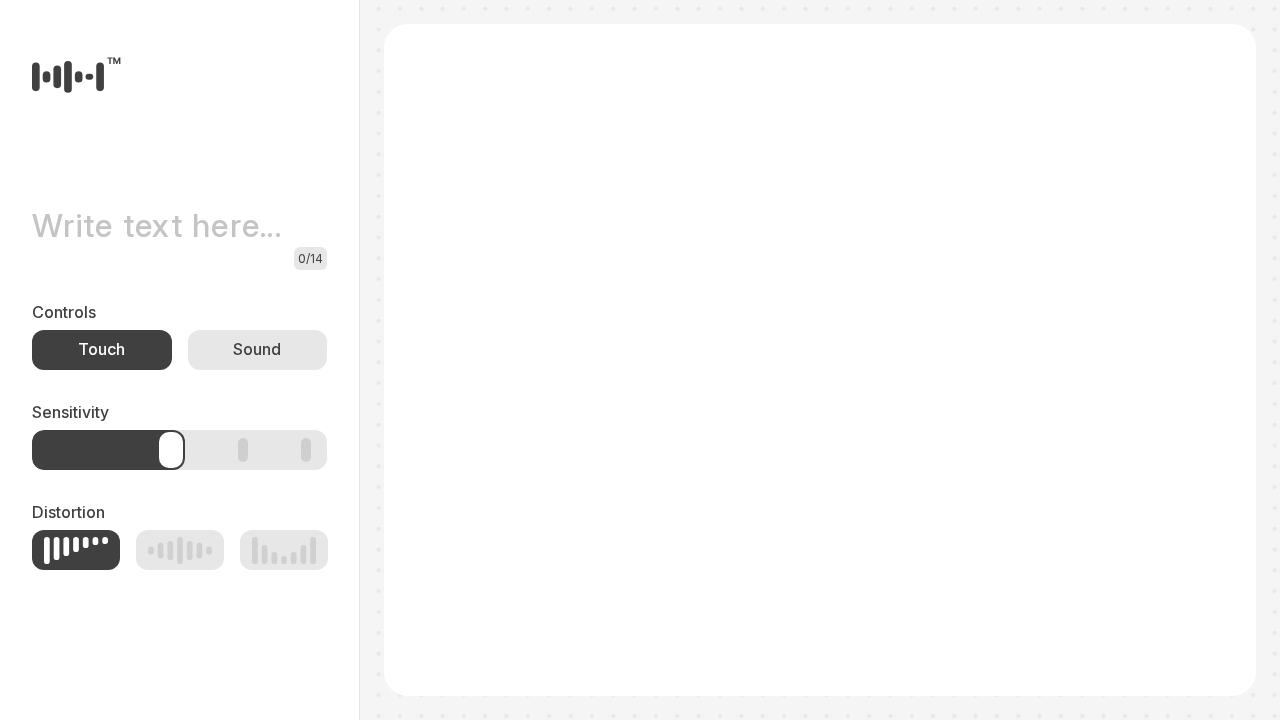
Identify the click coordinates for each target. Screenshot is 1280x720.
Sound (257, 349)
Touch (101, 349)
